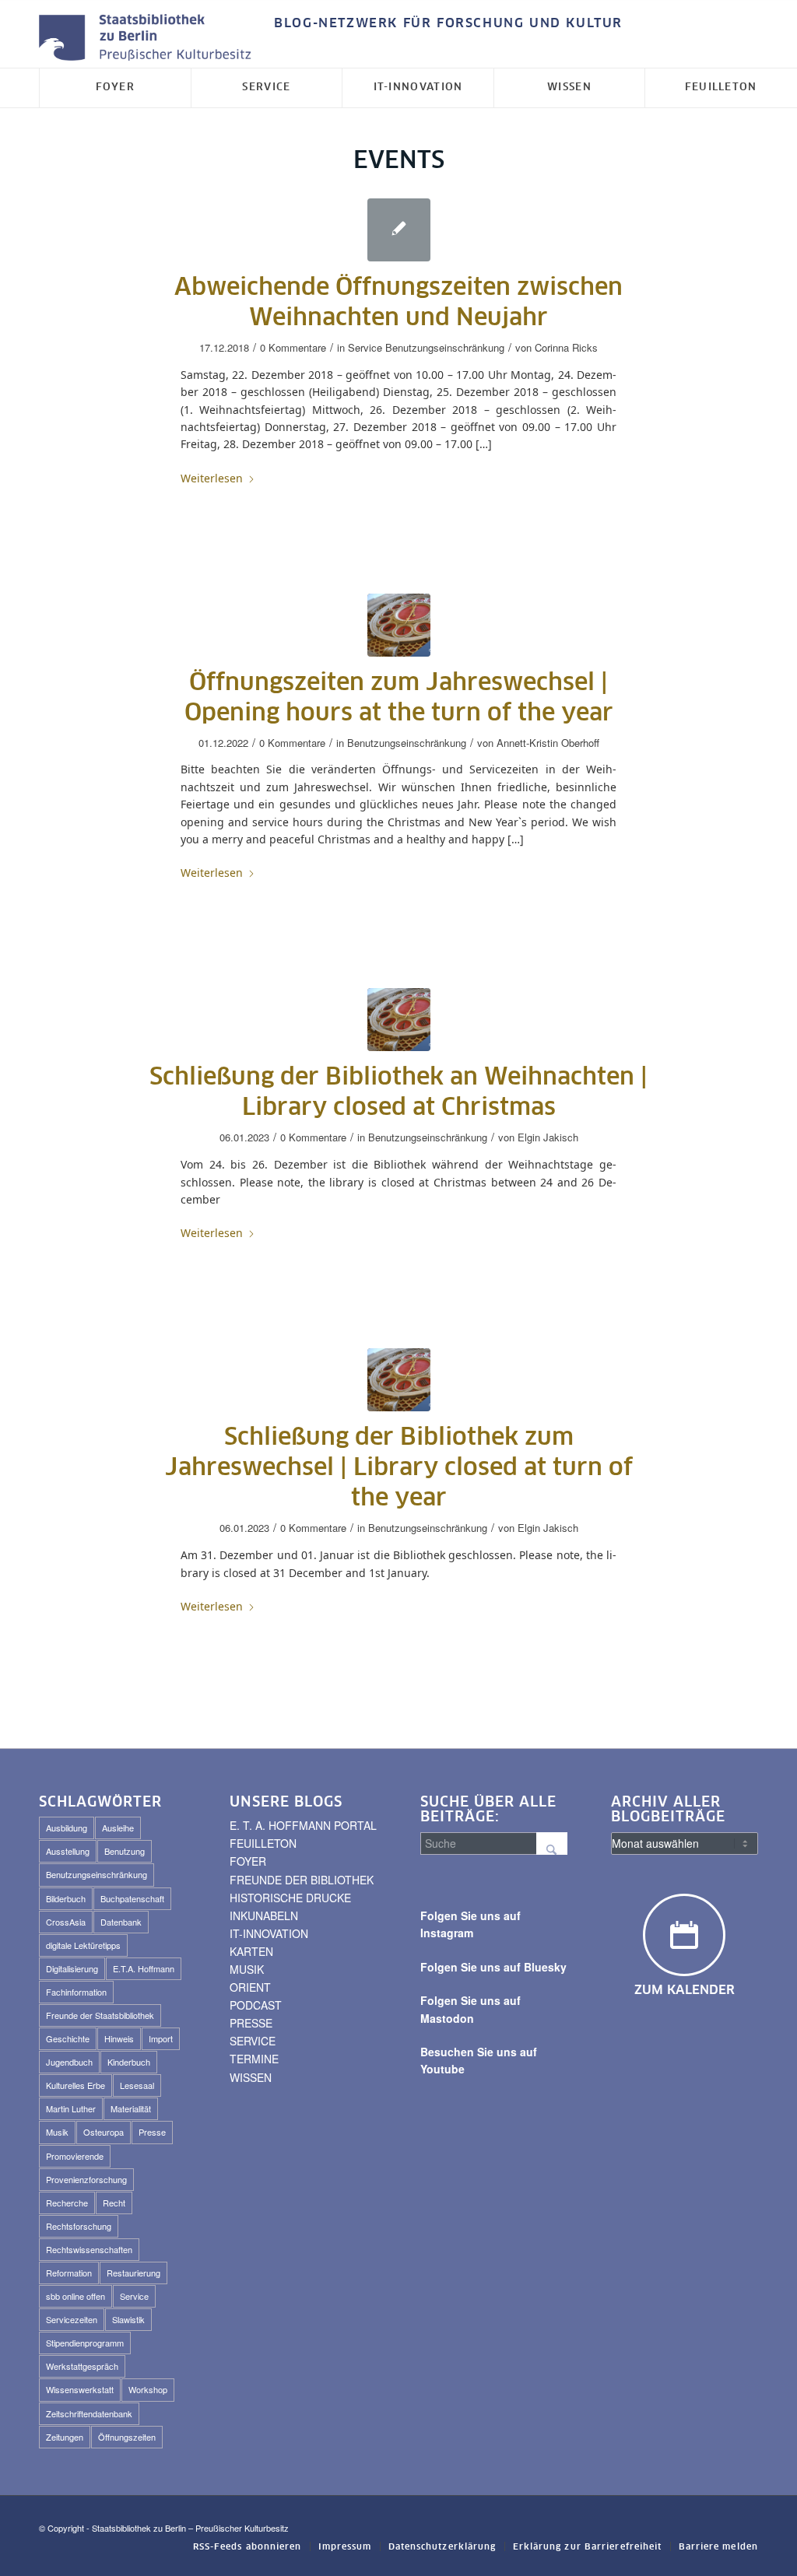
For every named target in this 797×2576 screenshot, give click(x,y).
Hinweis (119, 2038)
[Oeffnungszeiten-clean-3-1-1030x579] (399, 625)
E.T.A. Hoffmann (144, 1968)
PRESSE (251, 2023)
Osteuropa (104, 2132)
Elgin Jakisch (548, 1137)
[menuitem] (444, 24)
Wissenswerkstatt (80, 2389)
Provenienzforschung (86, 2179)
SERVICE (253, 2041)
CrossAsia (66, 1922)
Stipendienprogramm (85, 2343)
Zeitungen (65, 2437)
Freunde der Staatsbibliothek (100, 2015)
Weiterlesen (212, 478)
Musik (57, 2132)
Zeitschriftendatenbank (89, 2413)
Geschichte (68, 2038)
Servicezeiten (72, 2319)
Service (365, 347)
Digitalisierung (72, 1968)
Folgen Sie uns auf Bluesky (493, 1967)
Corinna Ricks (566, 347)
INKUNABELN (264, 1915)
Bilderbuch (66, 1898)
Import (161, 2038)
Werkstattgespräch (82, 2366)
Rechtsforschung (79, 2226)
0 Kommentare (293, 347)
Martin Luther (71, 2108)
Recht (114, 2203)
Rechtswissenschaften (89, 2249)
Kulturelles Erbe (75, 2085)
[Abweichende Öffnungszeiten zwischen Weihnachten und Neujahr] (399, 230)
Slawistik (128, 2319)
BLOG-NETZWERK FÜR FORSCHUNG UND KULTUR (448, 23)
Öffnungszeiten (127, 2437)
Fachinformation (76, 1992)
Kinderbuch (129, 2062)
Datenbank (121, 1922)
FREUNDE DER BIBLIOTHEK (302, 1880)
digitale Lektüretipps (83, 1945)
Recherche (67, 2203)
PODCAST (256, 2005)
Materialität (131, 2108)
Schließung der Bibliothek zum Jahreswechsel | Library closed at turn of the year (399, 1468)
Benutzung (125, 1851)
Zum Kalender (685, 1990)
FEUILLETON (263, 1843)
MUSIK (247, 1969)
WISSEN (251, 2077)
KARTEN (251, 1951)
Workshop (148, 2389)
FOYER (248, 1861)
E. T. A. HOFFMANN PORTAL (303, 1825)
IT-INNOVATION (269, 1933)
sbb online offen (75, 2296)
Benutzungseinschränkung (445, 347)
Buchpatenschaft (132, 1898)
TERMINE (254, 2059)
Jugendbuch (69, 2062)
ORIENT (250, 1987)
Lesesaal (137, 2085)
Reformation (69, 2273)
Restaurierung (133, 2273)
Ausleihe (118, 1828)
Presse (152, 2132)
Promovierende (75, 2156)
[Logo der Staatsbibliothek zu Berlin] (149, 39)
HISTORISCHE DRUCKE (290, 1898)
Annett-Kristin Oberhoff (548, 743)
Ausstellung (68, 1851)
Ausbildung (67, 1828)
